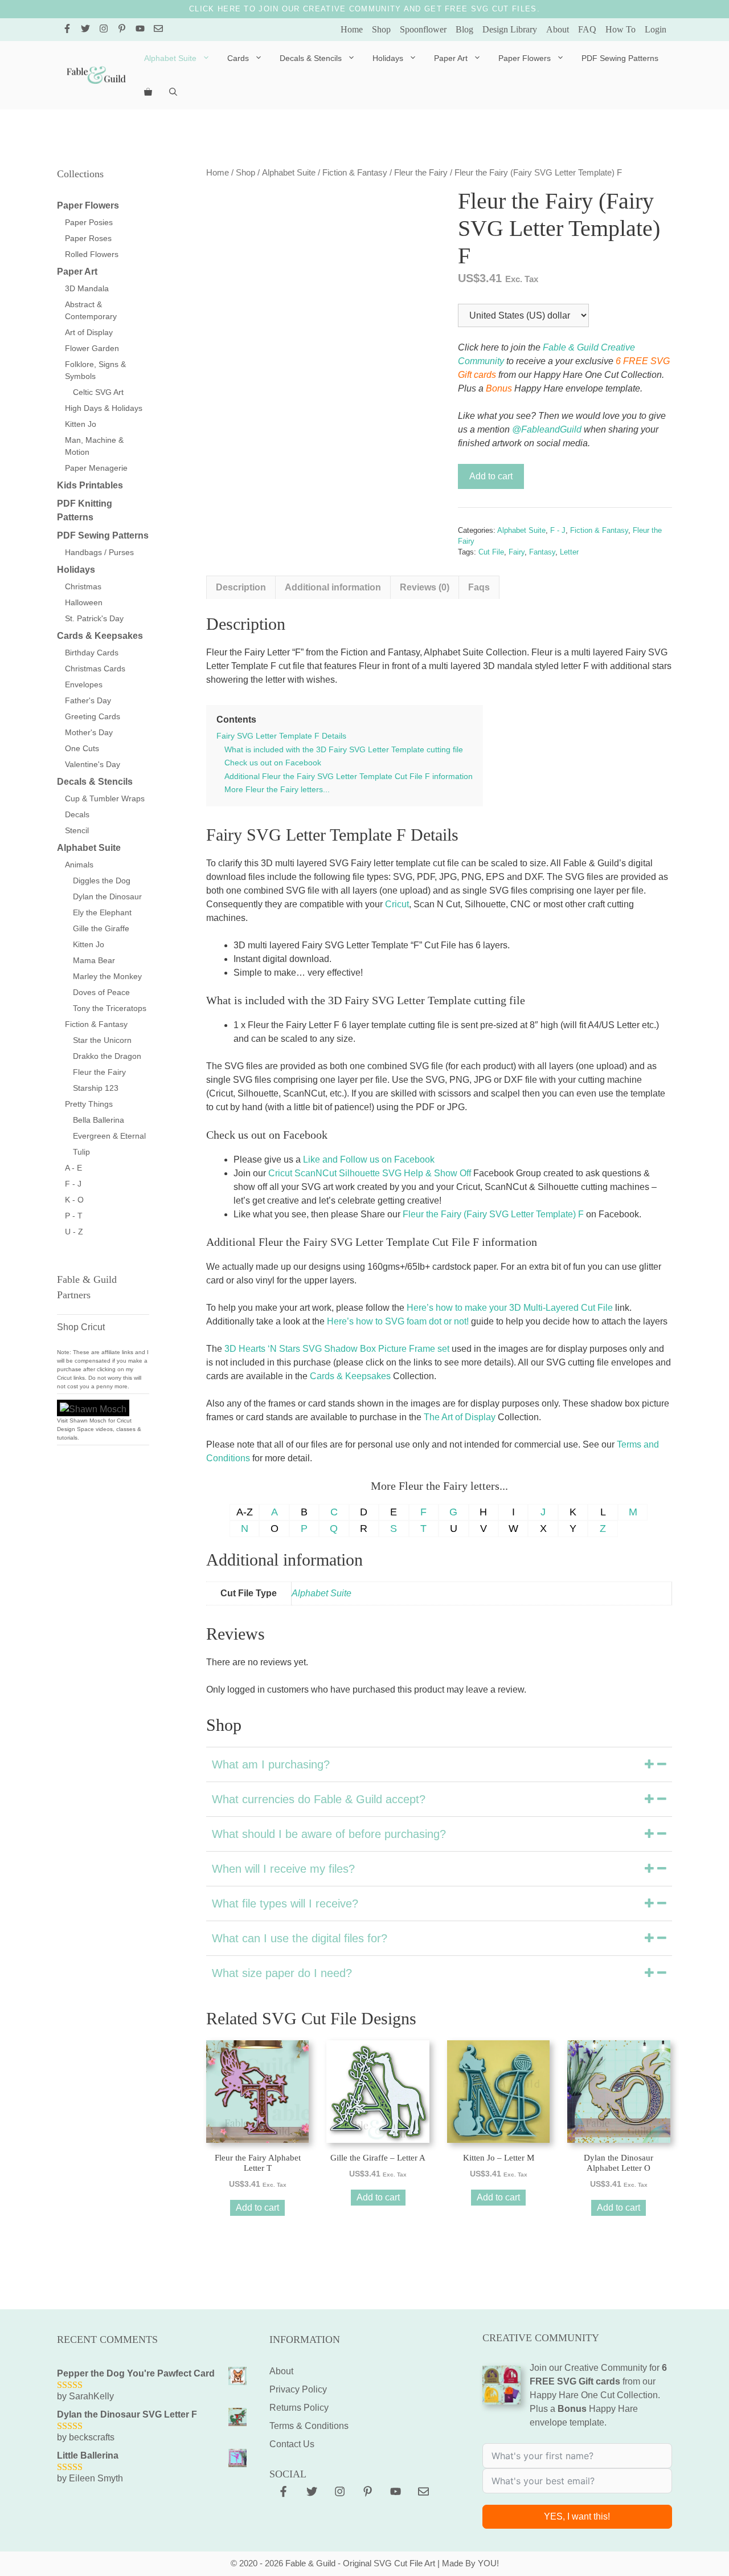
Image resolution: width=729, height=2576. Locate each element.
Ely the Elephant (102, 912)
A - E (73, 1168)
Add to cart (491, 476)
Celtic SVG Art (98, 392)
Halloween (84, 602)
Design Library (510, 29)
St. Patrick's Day (94, 618)
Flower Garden (92, 348)
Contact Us (292, 2444)
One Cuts (82, 748)
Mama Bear (94, 960)
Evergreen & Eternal (109, 1136)
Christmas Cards (95, 669)
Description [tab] (241, 587)
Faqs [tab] (479, 587)
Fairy (517, 552)
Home (352, 29)
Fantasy (542, 552)
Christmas (83, 586)
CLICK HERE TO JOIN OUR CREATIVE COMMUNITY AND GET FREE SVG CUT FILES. (364, 9)
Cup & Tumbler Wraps (105, 798)
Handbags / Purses (99, 552)
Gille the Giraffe (101, 928)
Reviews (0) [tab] (425, 587)
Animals (79, 865)
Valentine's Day (93, 764)
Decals (77, 814)
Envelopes (84, 684)
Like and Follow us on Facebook (369, 1159)
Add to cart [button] (257, 2208)
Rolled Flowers (92, 254)
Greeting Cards (93, 716)
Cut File (491, 552)
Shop (381, 29)
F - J (558, 530)
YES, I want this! (577, 2516)
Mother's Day (89, 732)
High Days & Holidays (104, 408)
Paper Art (451, 58)
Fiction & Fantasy (355, 173)
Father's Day (88, 700)
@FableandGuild (547, 429)
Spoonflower (423, 29)
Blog (464, 29)
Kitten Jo (81, 424)
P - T (74, 1216)
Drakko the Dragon (107, 1056)
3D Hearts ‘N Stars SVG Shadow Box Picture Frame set (337, 1349)
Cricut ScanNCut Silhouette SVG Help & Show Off (370, 1173)
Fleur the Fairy (421, 173)
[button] (439, 1764)
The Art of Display (460, 1417)
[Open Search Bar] (173, 92)
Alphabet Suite (170, 58)
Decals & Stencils (311, 58)
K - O (74, 1200)
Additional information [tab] (333, 587)
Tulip (81, 1152)
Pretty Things (89, 1104)
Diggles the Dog (102, 881)
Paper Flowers (525, 58)
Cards (238, 58)
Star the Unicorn (102, 1040)
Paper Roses (88, 238)
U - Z (74, 1232)
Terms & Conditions (309, 2426)
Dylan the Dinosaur (107, 896)
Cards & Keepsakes (350, 1376)
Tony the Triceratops (110, 1008)
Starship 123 (96, 1088)
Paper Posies (89, 222)
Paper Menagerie (96, 468)
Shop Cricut (81, 1327)
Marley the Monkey (107, 976)
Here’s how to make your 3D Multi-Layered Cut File (510, 1308)
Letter (569, 552)
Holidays (388, 58)
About (558, 29)
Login (656, 29)
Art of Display (89, 332)
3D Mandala (87, 288)
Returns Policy (299, 2408)
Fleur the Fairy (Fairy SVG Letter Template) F (493, 1214)
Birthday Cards (92, 653)
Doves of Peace (101, 992)
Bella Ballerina (99, 1120)
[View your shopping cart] (148, 92)
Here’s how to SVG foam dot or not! (398, 1321)
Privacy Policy (298, 2389)
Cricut (397, 904)
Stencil (77, 830)
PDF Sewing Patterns (620, 58)
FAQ (587, 29)
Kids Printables (90, 485)
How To (621, 29)
